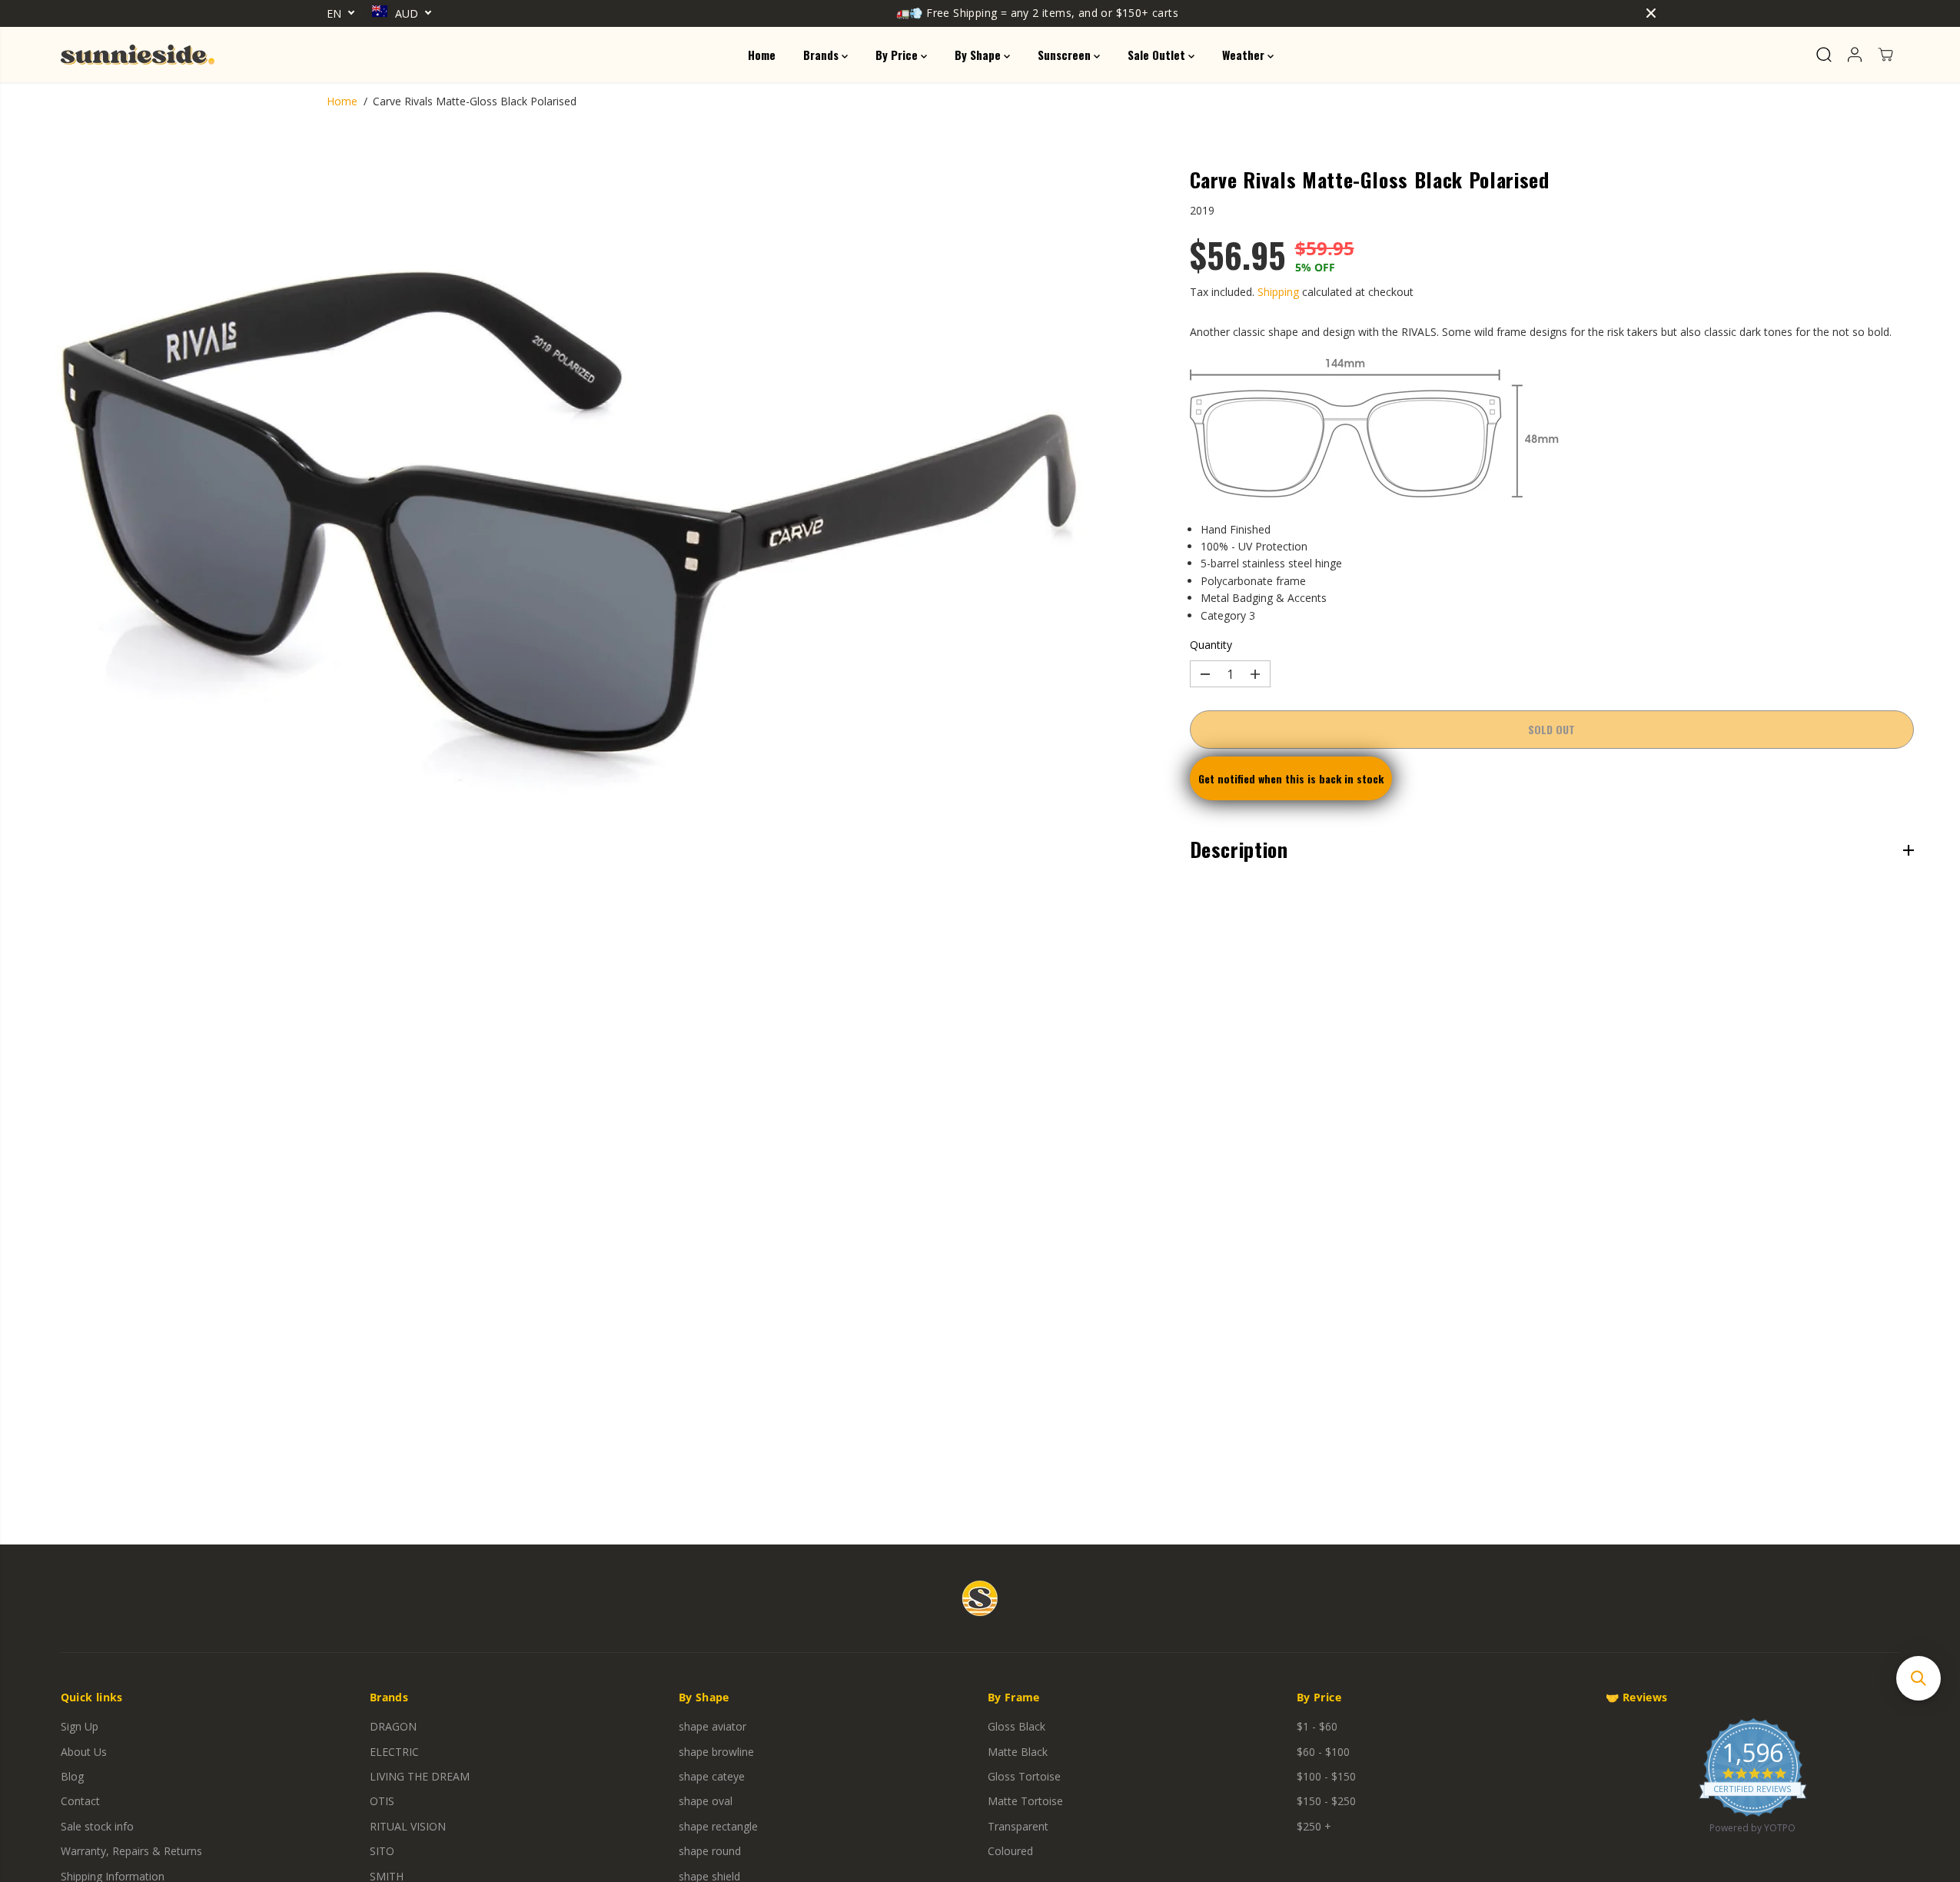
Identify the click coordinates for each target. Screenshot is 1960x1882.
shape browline (716, 1752)
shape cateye (712, 1776)
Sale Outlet (1158, 55)
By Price (898, 55)
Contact (80, 1801)
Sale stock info (97, 1826)
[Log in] (1855, 55)
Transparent (1018, 1826)
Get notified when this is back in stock (1291, 779)
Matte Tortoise (1025, 1801)
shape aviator (713, 1726)
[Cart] (1885, 55)
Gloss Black (1017, 1726)
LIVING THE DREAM (420, 1776)
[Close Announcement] (1651, 13)
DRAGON (393, 1726)
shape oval (706, 1801)
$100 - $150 (1326, 1776)
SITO (382, 1851)
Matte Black (1018, 1752)
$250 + (1314, 1826)
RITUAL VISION (408, 1826)
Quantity (1211, 645)
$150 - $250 (1326, 1801)
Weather (1245, 55)
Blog (72, 1776)
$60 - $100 (1323, 1752)
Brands (822, 55)
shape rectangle (718, 1826)
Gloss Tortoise (1024, 1776)
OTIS (382, 1801)
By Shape (979, 55)
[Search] (1824, 55)
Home (762, 55)
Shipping (1278, 292)
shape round (710, 1851)
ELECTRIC (394, 1752)
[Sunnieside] (138, 55)
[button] (1918, 1678)
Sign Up (80, 1726)
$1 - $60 (1317, 1726)
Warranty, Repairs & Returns (131, 1851)
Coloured (1010, 1851)
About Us (84, 1752)
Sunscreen (1066, 55)
